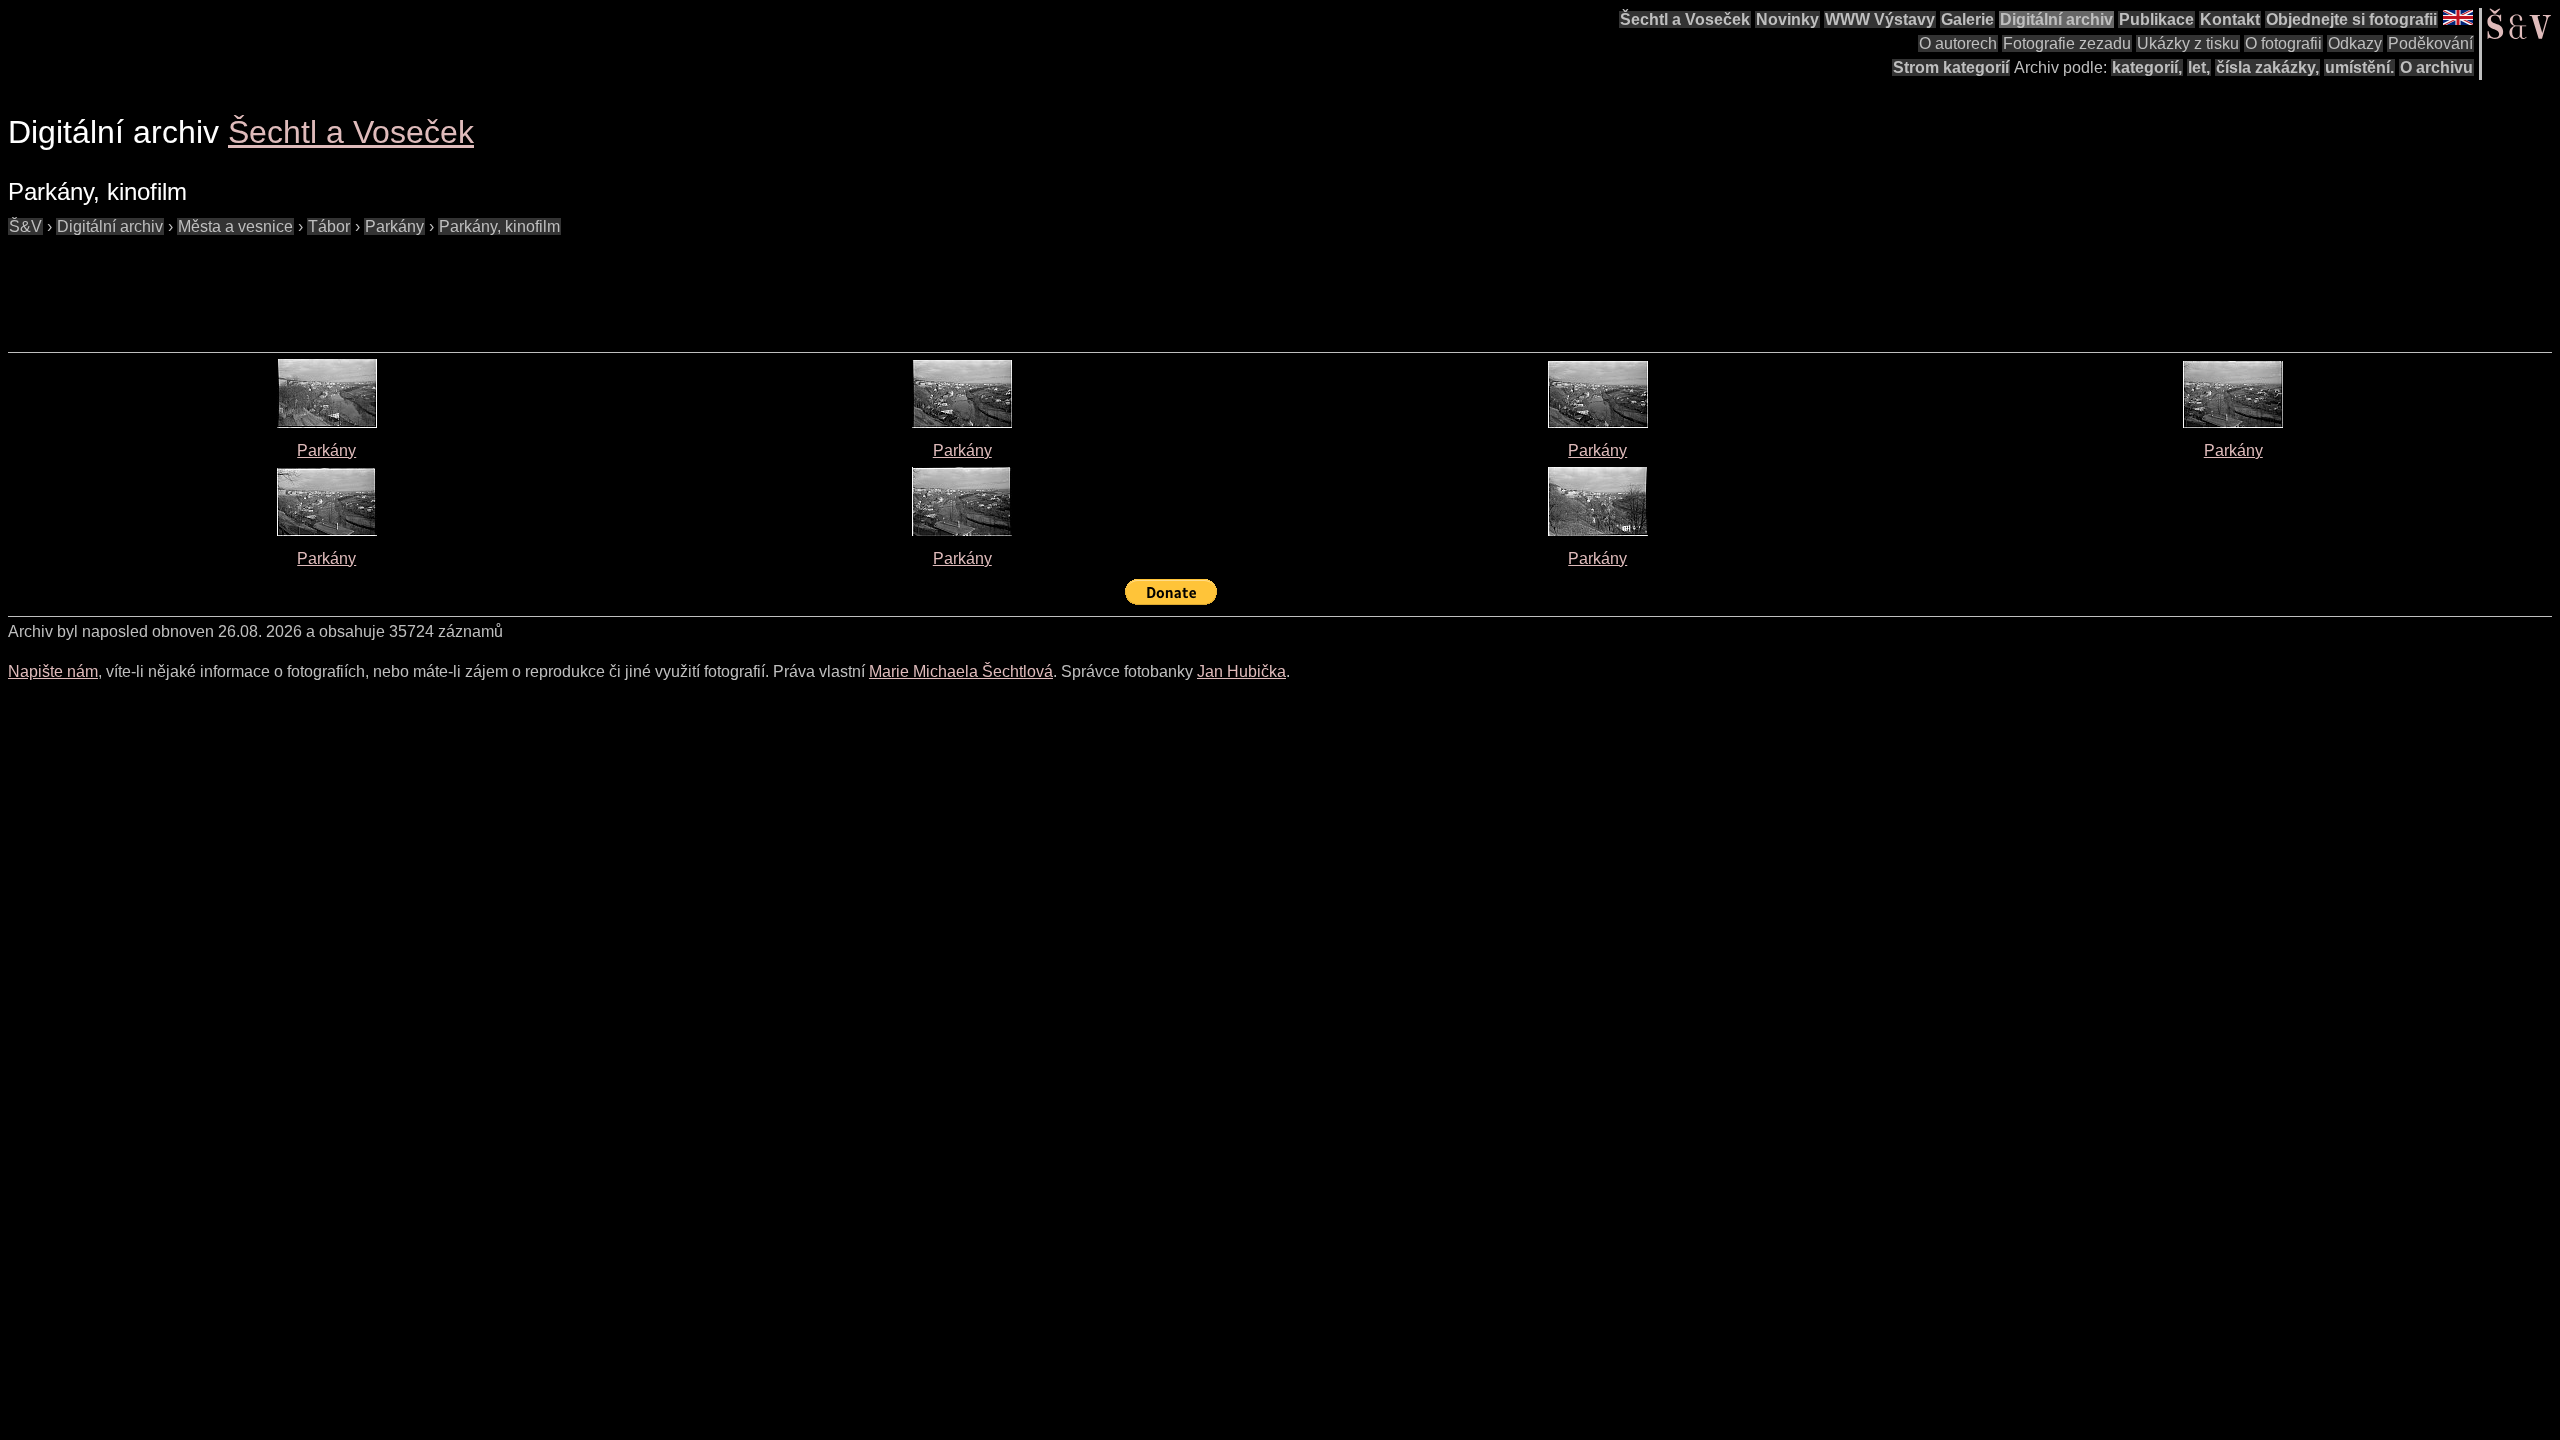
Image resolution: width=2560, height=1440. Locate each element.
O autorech (1958, 43)
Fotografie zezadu (2067, 43)
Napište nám (53, 671)
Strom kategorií (1951, 67)
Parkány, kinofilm (499, 226)
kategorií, (2147, 67)
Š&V (25, 226)
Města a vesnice (235, 226)
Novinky (1787, 19)
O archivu (2436, 67)
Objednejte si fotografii (2351, 19)
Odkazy (2355, 43)
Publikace (2156, 19)
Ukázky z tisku (2188, 43)
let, (2199, 67)
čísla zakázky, (2267, 67)
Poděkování (2430, 43)
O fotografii (2283, 43)
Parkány (394, 226)
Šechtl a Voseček (1685, 19)
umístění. (2359, 67)
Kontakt (2230, 19)
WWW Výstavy (1880, 19)
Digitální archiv (2056, 19)
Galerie (1967, 19)
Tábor (329, 226)
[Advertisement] (372, 284)
